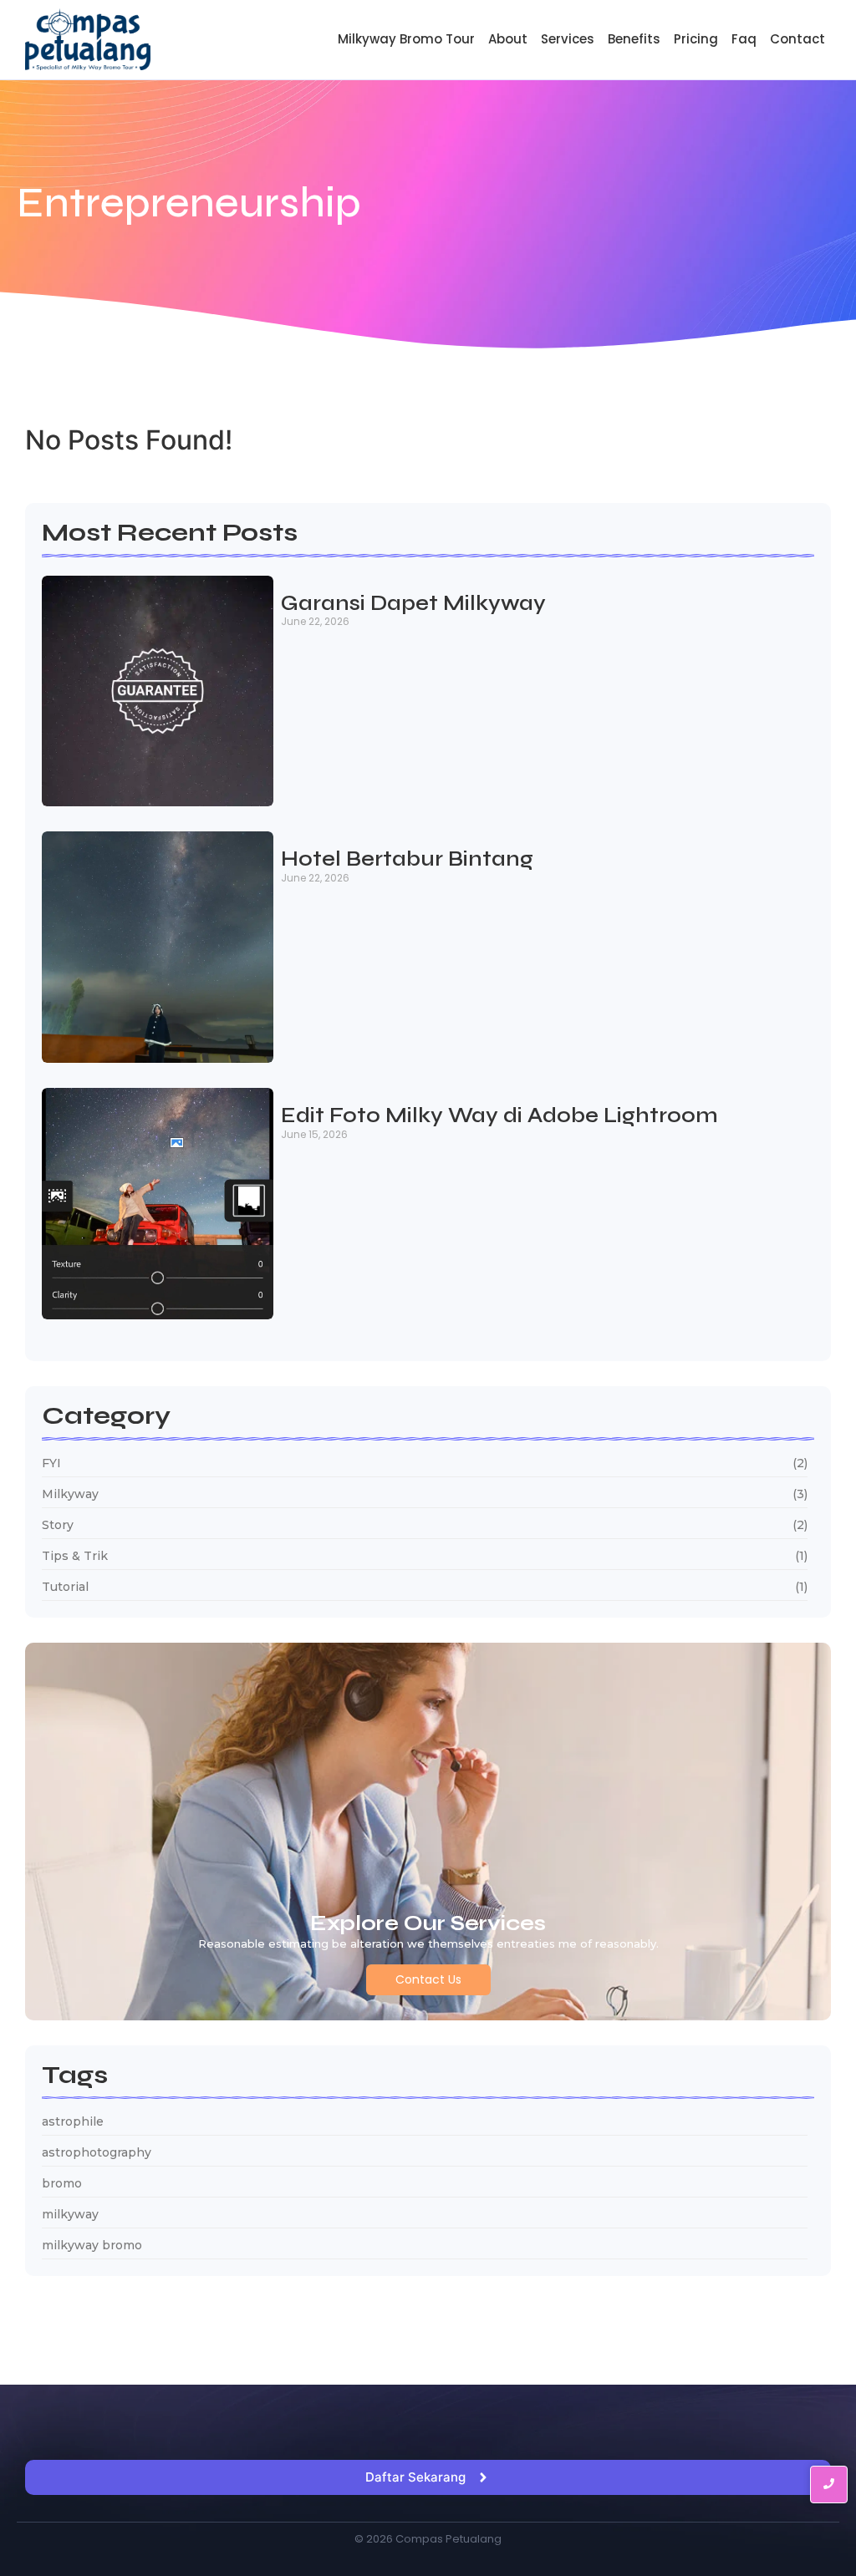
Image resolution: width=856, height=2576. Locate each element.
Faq (744, 39)
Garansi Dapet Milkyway (413, 604)
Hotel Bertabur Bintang (407, 860)
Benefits (634, 39)
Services (568, 39)
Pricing (696, 39)
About (508, 39)
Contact (797, 39)
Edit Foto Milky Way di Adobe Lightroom (499, 1116)
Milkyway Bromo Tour (406, 39)
